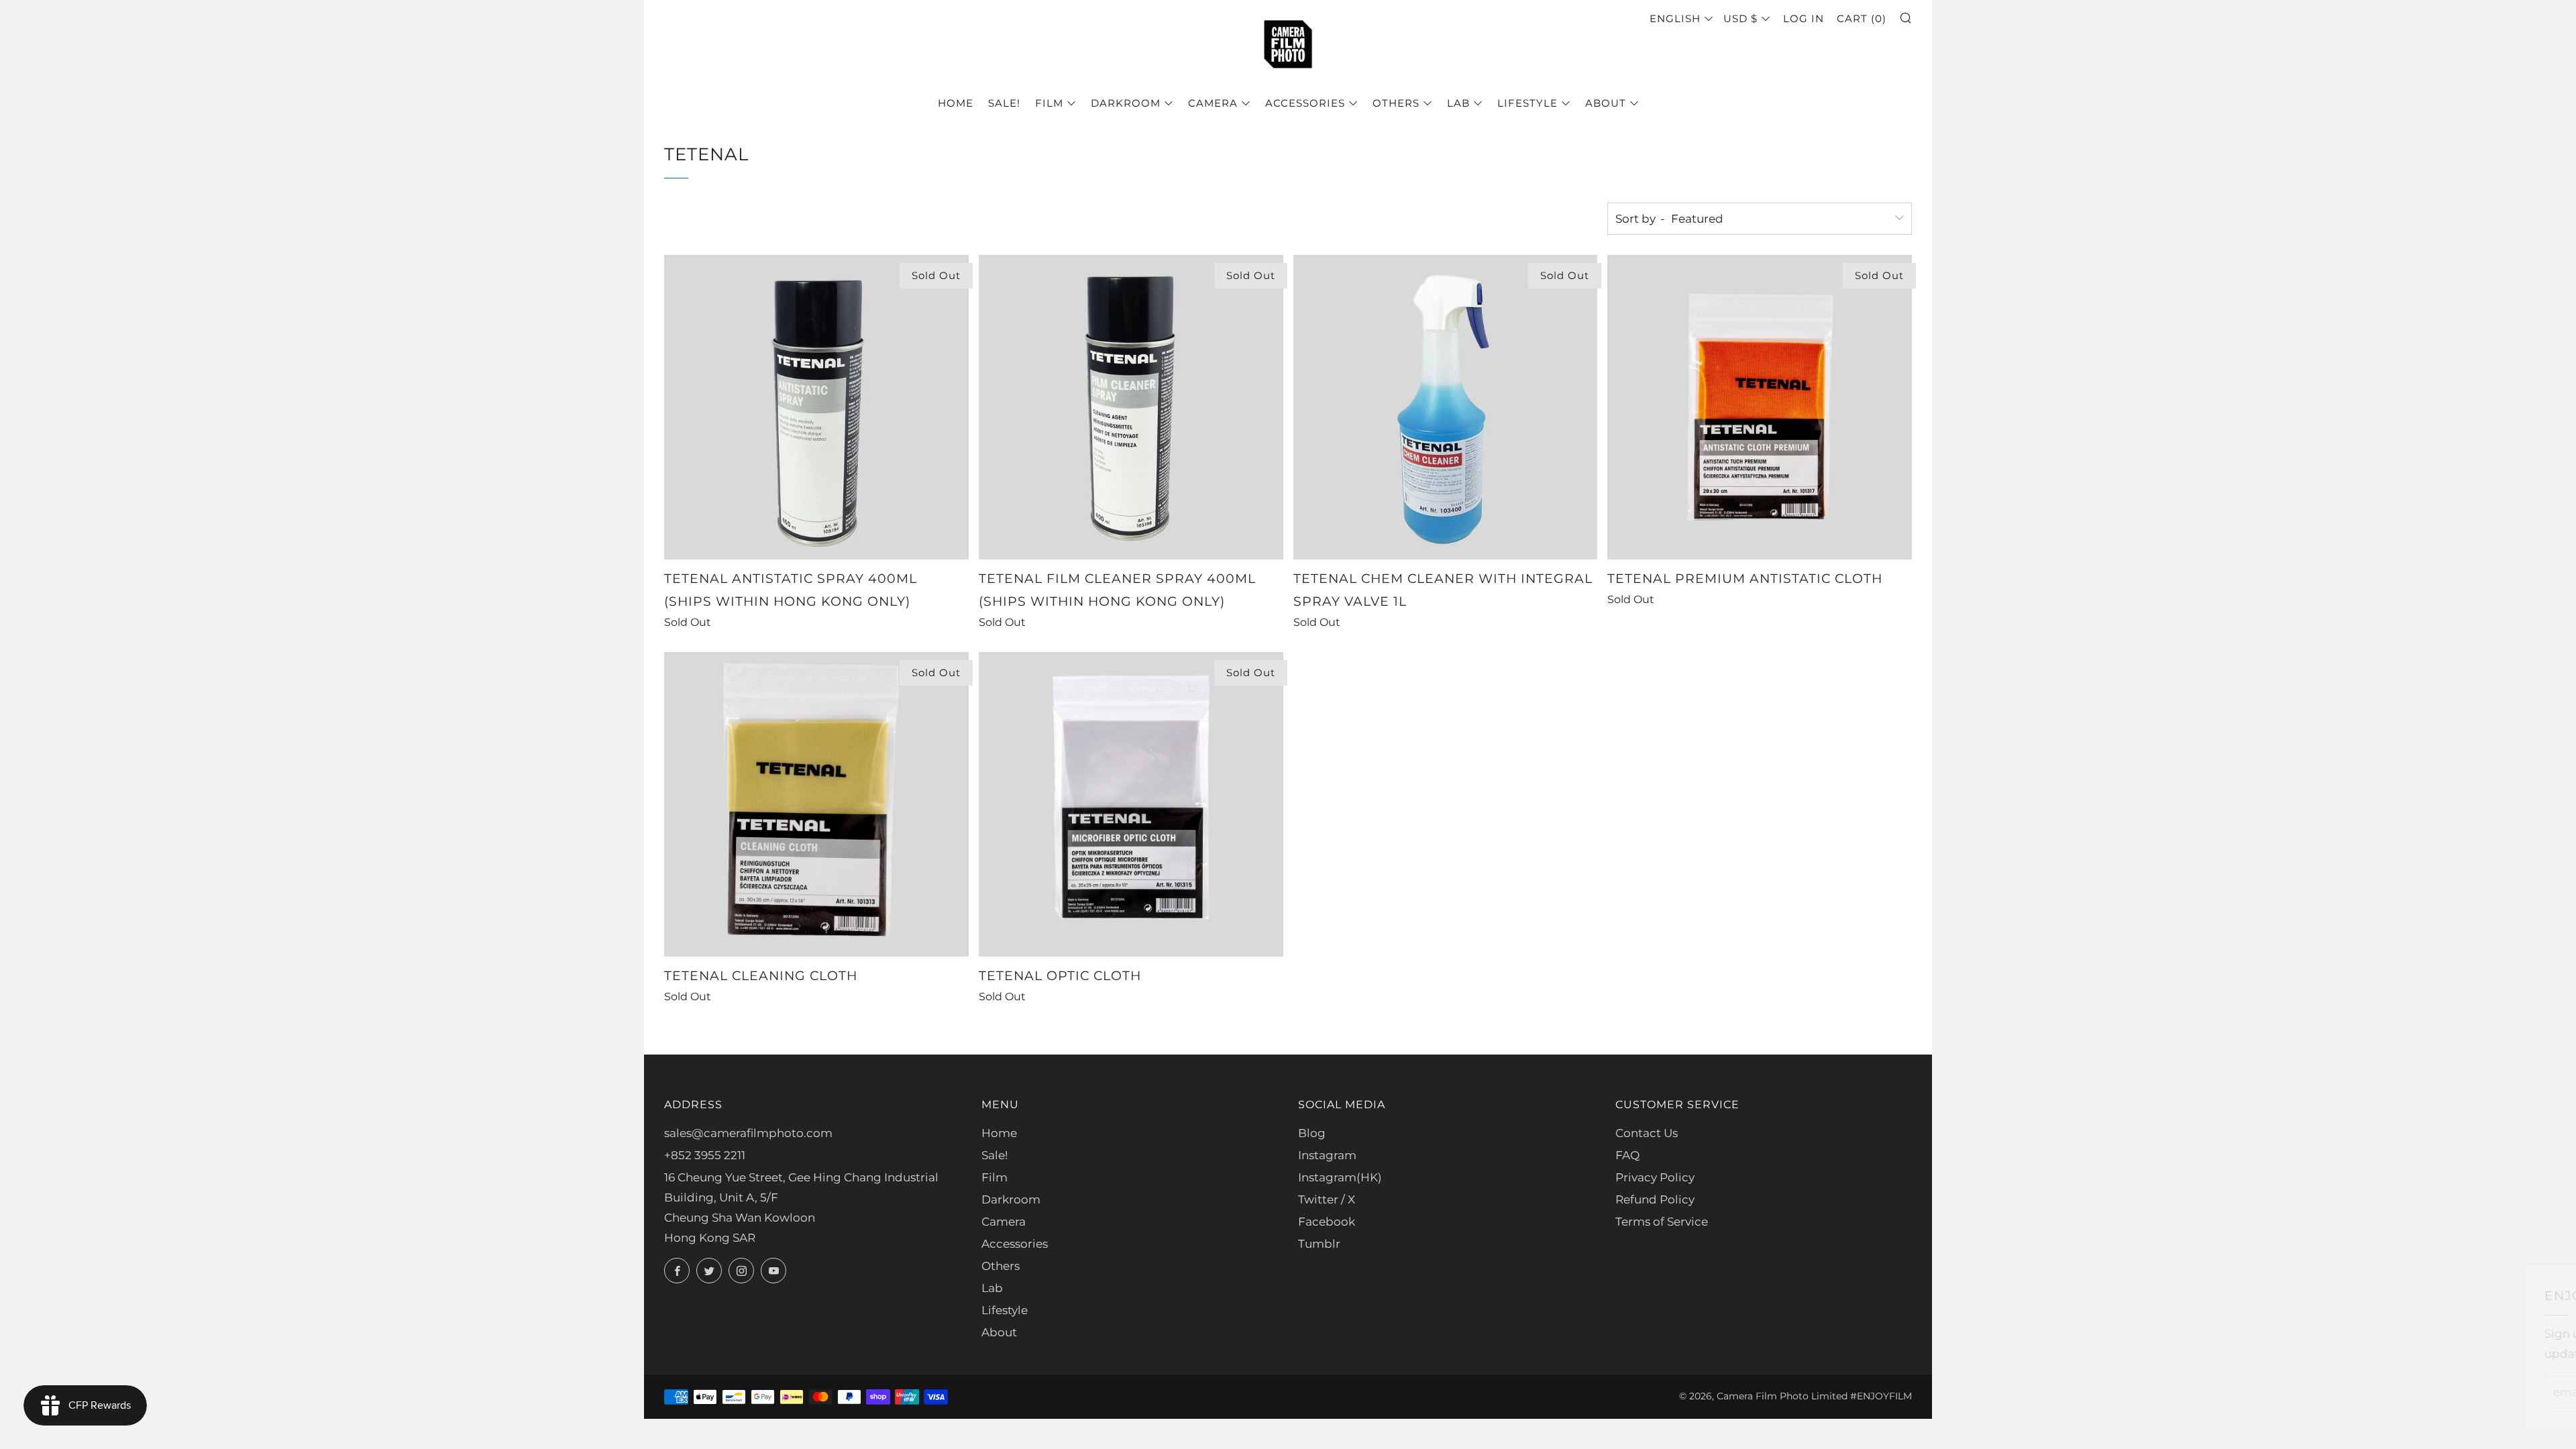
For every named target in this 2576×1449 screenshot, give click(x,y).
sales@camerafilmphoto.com (748, 1133)
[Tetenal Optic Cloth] (1131, 804)
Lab (1458, 103)
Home (956, 103)
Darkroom (1126, 103)
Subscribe (2467, 1392)
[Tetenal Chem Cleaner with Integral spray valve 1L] (1446, 407)
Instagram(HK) (1340, 1177)
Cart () (1862, 18)
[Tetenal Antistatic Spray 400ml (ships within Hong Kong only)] (816, 407)
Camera (1213, 103)
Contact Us (1647, 1133)
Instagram (1327, 1155)
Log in (1804, 18)
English (1675, 18)
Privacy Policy (1655, 1177)
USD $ (1740, 18)
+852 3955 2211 (705, 1155)
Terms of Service (1662, 1222)
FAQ (1627, 1155)
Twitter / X (1327, 1199)
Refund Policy (1655, 1199)
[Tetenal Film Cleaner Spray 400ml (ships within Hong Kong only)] (1131, 407)
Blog (1312, 1133)
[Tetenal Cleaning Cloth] (816, 804)
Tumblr (1319, 1244)
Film (1049, 103)
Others (1396, 103)
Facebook (1327, 1222)
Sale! (1004, 103)
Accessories (1305, 103)
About (1606, 103)
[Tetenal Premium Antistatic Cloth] (1760, 407)
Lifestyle (1527, 103)
